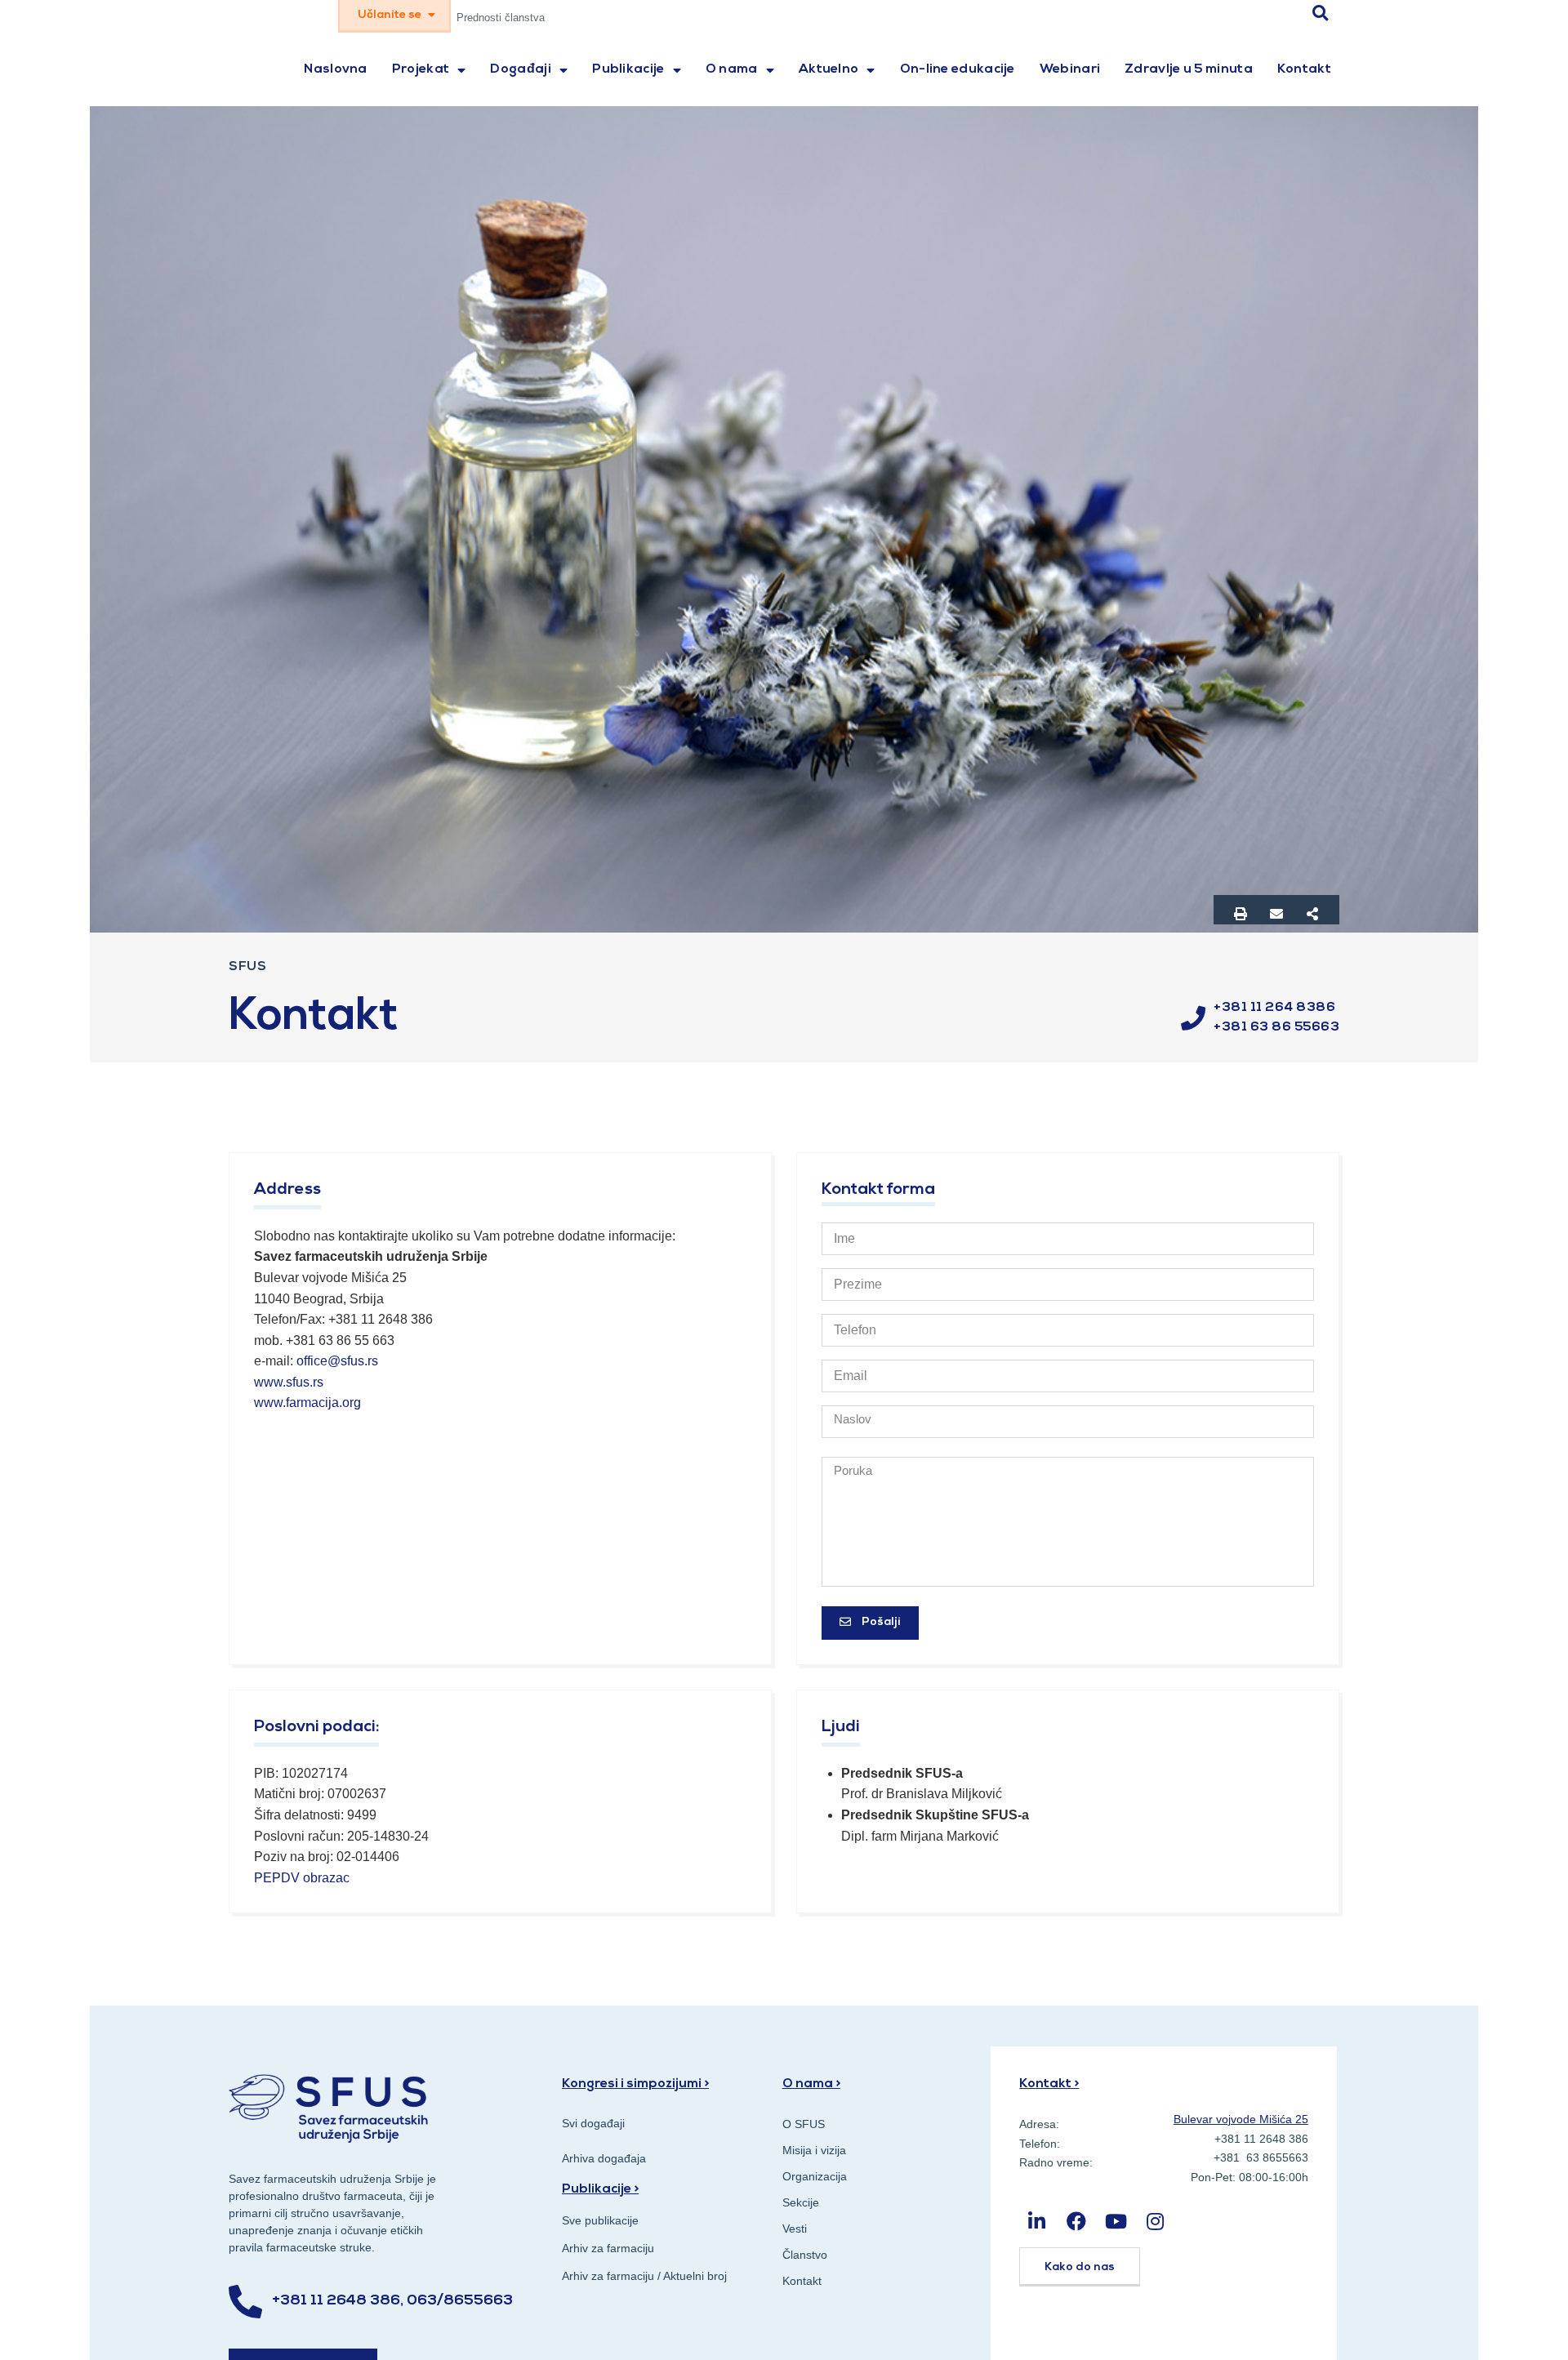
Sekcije (801, 2202)
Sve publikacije (600, 2220)
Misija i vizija (814, 2150)
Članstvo (805, 2255)
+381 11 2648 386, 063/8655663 (392, 2301)
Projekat (421, 69)
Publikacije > (600, 2189)
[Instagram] (1155, 2222)
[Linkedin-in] (1037, 2222)
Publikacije (628, 69)
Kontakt (1304, 69)
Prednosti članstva (501, 18)
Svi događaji (593, 2123)
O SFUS (804, 2124)
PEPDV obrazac (303, 1878)
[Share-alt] (1312, 914)
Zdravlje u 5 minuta (1189, 69)
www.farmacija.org (307, 1403)
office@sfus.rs (337, 1361)
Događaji (520, 69)
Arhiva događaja (604, 2158)
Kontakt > (1049, 2084)
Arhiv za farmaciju (608, 2248)
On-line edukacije (958, 69)
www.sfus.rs (289, 1382)
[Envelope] (1276, 914)
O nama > (811, 2084)
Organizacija (815, 2176)
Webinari (1070, 69)
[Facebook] (1077, 2222)
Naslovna (335, 69)
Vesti (795, 2229)
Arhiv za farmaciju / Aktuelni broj (644, 2276)
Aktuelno (829, 69)
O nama (732, 69)
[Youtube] (1116, 2222)
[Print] (1241, 914)
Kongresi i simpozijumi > (635, 2084)
